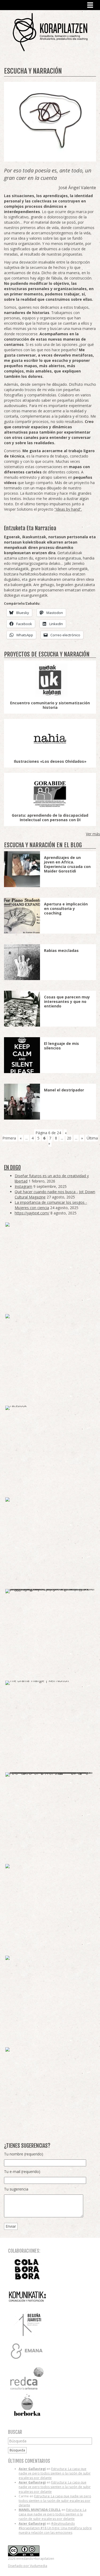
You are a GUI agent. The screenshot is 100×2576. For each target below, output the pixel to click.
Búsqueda (17, 2450)
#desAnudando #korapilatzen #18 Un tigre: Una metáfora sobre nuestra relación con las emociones (55, 2528)
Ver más (93, 834)
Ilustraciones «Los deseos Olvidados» (50, 761)
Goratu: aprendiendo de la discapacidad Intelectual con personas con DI (50, 817)
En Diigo (12, 1168)
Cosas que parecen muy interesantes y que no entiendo (67, 1001)
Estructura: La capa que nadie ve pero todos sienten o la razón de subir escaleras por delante (55, 2473)
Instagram (23, 1186)
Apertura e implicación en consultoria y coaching (66, 908)
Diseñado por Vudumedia (28, 2566)
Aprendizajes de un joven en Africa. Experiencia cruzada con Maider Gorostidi (67, 864)
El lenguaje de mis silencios (61, 1046)
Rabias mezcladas (61, 950)
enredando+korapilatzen (50, 32)
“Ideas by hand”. (68, 509)
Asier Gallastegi (32, 2469)
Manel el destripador (64, 1090)
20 (69, 1138)
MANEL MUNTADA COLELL (40, 2510)
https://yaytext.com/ (32, 1213)
